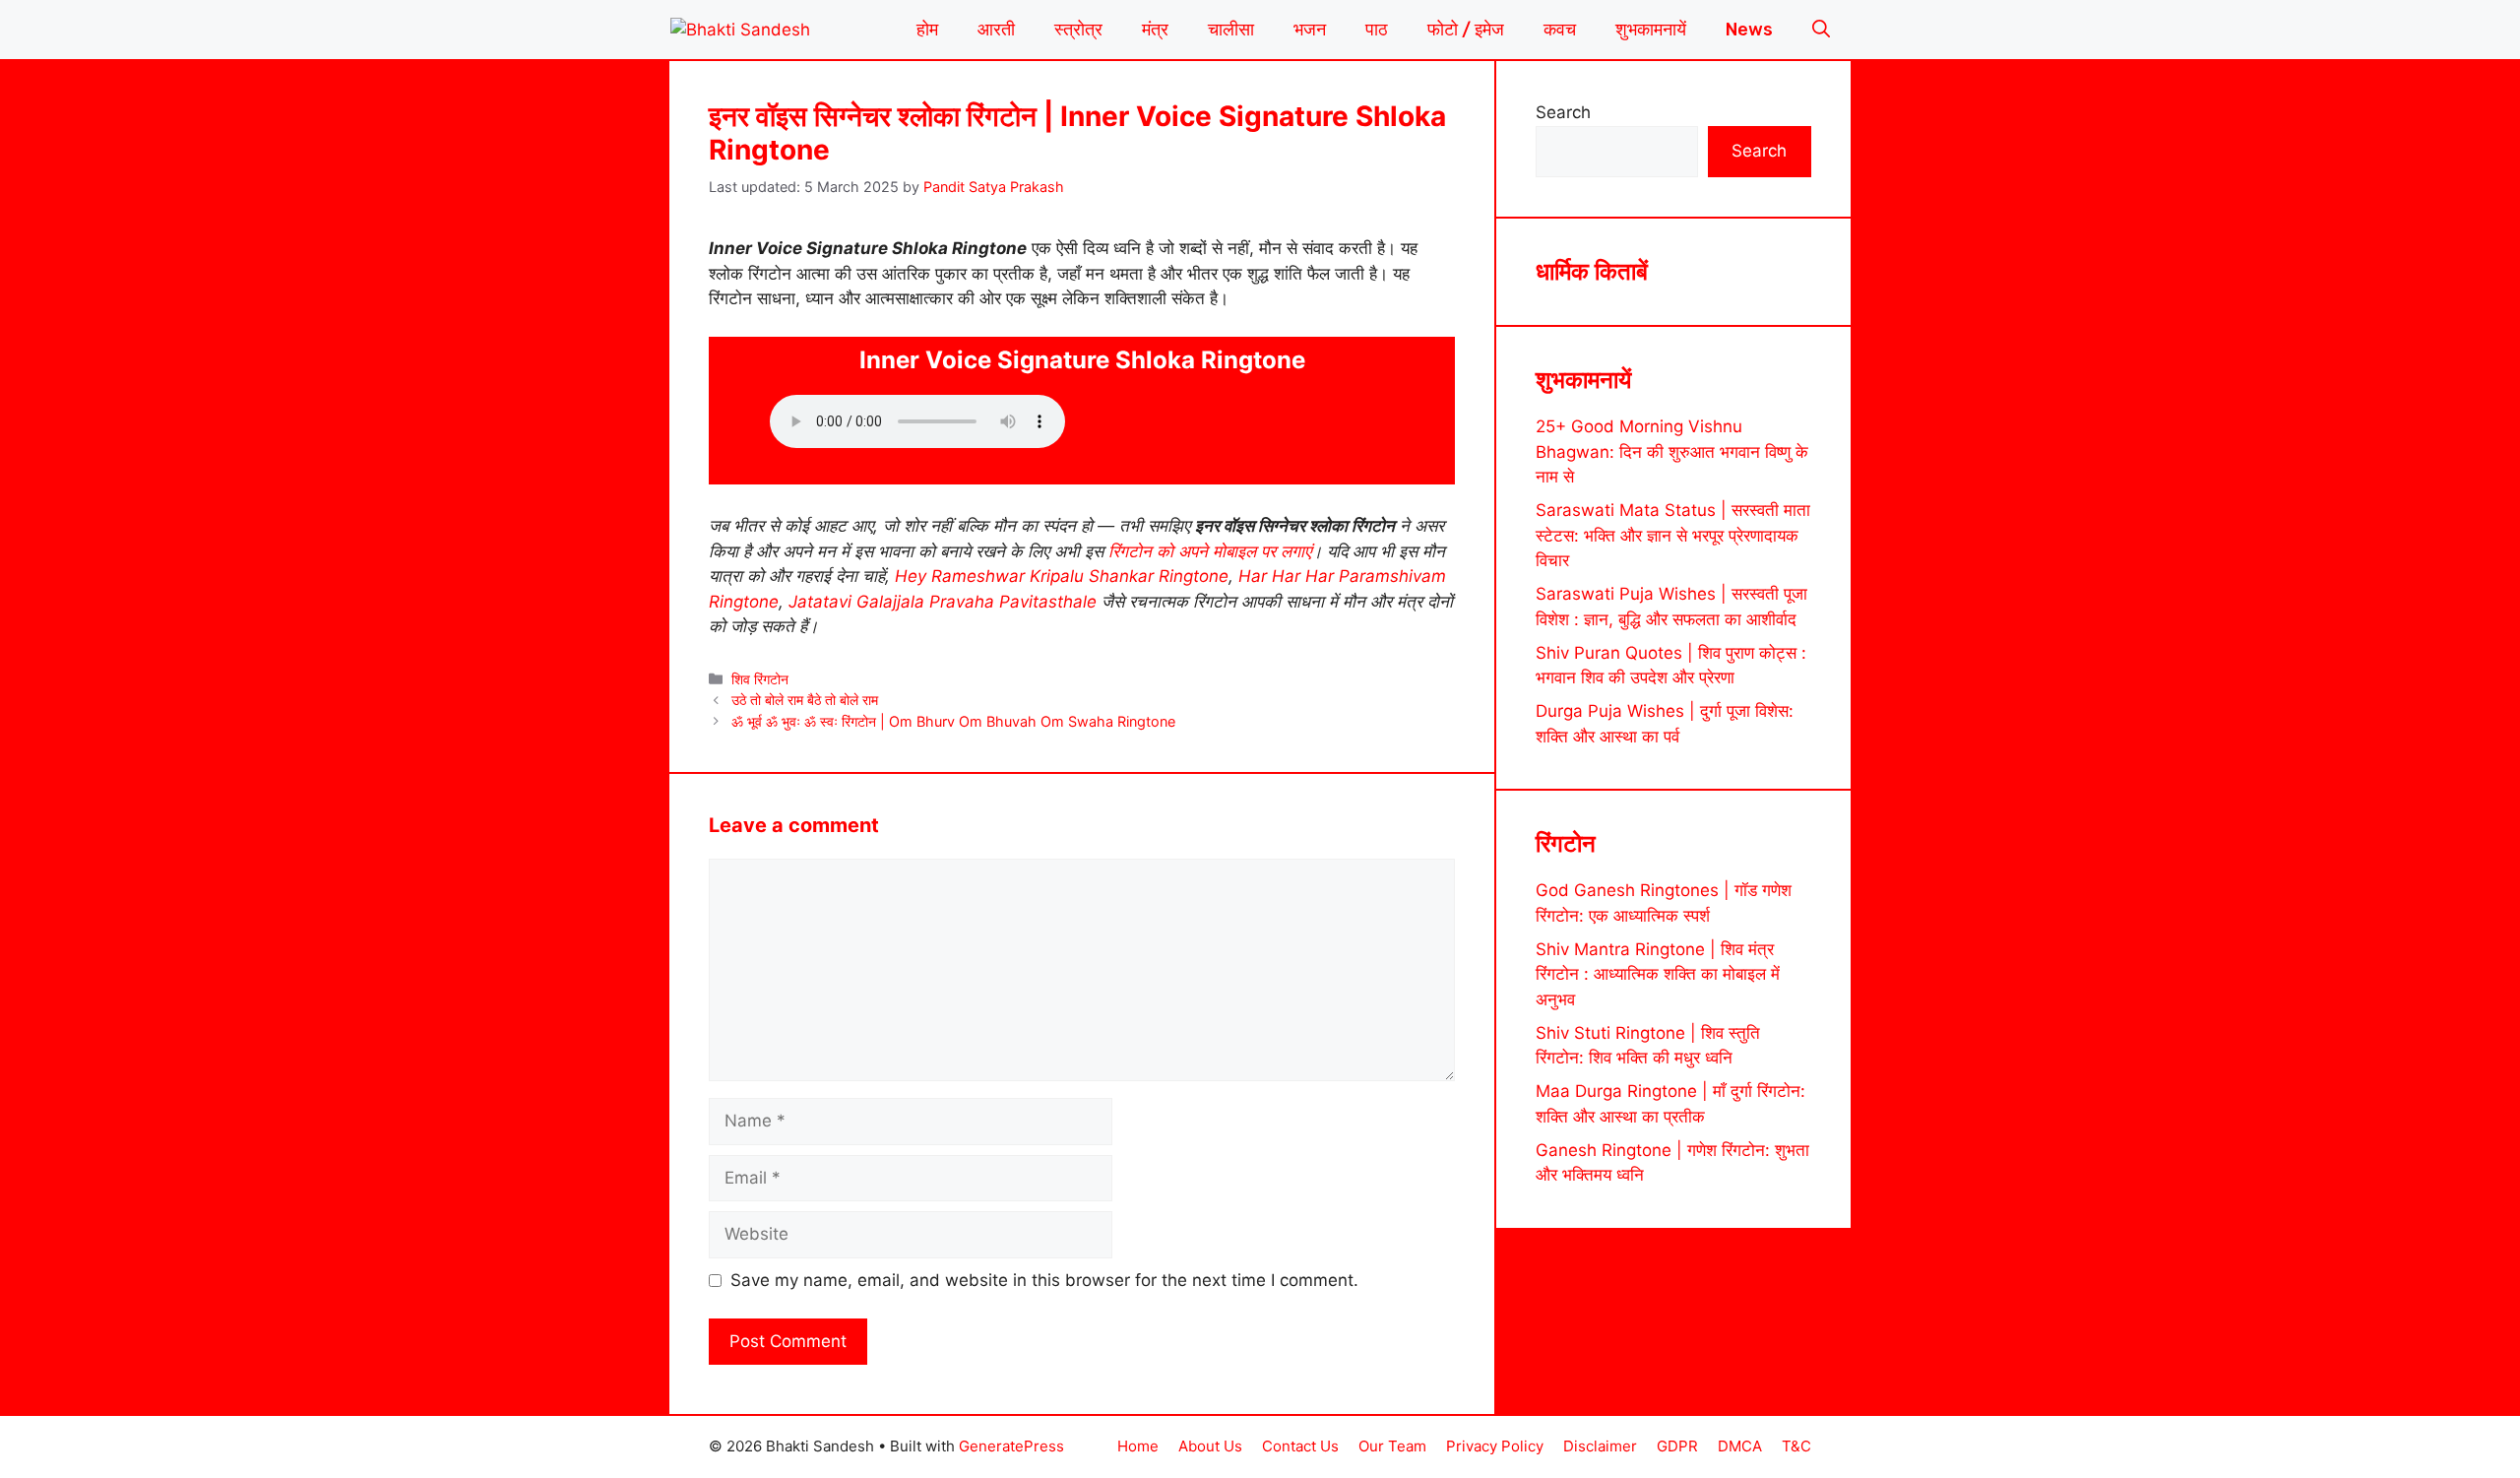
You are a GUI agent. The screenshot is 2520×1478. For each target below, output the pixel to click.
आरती (996, 30)
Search (1563, 112)
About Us (1210, 1446)
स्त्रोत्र (1078, 30)
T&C (1796, 1446)
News (1749, 30)
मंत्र (1155, 30)
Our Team (1392, 1446)
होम (927, 30)
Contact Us (1300, 1446)
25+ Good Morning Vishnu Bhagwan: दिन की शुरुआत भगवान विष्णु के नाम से (1672, 451)
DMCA (1740, 1446)
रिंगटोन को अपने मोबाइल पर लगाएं (1210, 551)
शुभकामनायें (1651, 30)
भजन (1310, 30)
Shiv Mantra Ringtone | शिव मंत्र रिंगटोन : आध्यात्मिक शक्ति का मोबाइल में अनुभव (1658, 974)
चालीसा (1231, 30)
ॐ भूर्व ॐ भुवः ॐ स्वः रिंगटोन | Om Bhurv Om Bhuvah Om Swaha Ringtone (953, 721)
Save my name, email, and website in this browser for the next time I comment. (1044, 1280)
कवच (1560, 30)
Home (1138, 1446)
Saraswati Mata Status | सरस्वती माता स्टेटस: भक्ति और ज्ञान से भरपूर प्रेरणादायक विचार (1673, 535)
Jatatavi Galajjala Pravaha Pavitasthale (943, 602)
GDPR (1677, 1446)
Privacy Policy (1495, 1446)
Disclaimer (1600, 1446)
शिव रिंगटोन (760, 679)
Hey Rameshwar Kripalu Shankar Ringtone (1062, 576)
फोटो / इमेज (1466, 30)
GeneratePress (1011, 1446)
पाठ (1377, 30)
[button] (1821, 30)
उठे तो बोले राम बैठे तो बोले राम (805, 700)
